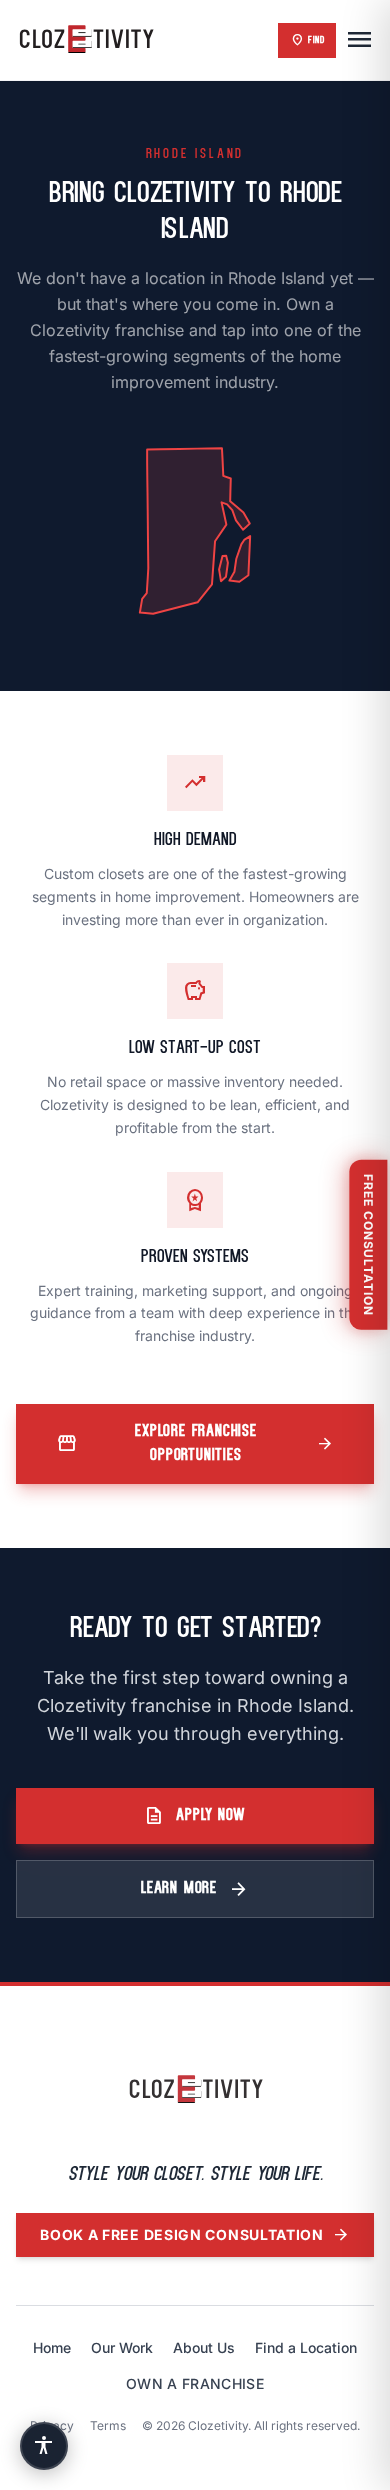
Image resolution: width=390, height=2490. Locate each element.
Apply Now (194, 1816)
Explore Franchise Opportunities (195, 1444)
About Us (204, 2347)
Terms (108, 2425)
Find (307, 40)
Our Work (122, 2347)
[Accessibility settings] (44, 2446)
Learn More (195, 1889)
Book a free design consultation (195, 2235)
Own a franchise (195, 2383)
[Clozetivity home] (195, 2090)
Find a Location (306, 2347)
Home (52, 2347)
